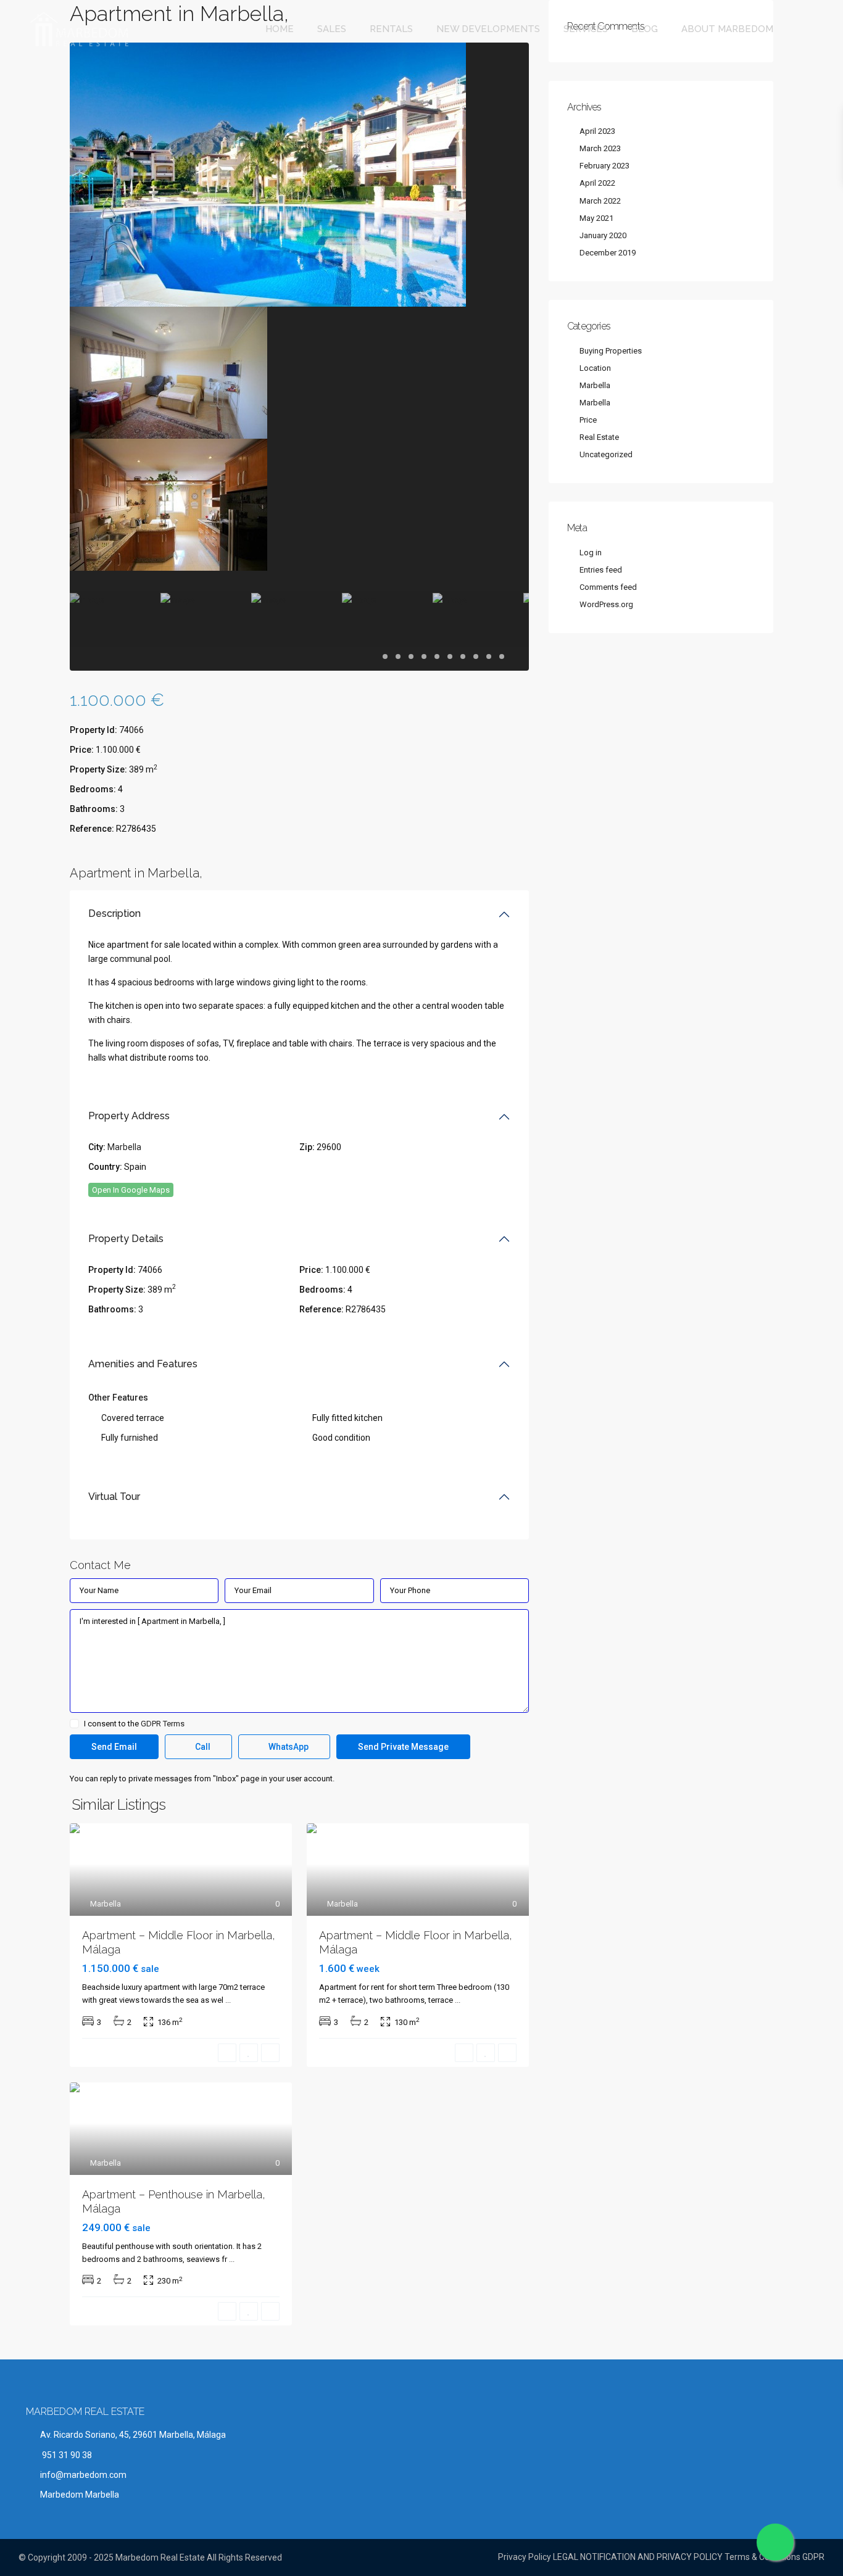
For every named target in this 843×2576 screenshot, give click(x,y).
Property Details (126, 1239)
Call (202, 1747)
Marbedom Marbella (80, 2495)
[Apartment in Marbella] (268, 174)
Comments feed (608, 587)
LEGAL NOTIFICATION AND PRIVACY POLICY (638, 2557)
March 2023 (600, 148)
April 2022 (597, 183)
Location (595, 368)
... (228, 2000)
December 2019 (608, 253)
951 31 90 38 (66, 2455)
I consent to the (134, 1724)
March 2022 (600, 201)
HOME (280, 29)
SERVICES (586, 29)
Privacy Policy (525, 2557)
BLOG (645, 29)
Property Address (129, 1116)
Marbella (124, 1147)
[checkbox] (74, 1724)
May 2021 (596, 218)
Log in (591, 553)
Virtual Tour (114, 1497)
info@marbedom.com (83, 2475)
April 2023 (597, 131)
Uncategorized (606, 454)
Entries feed (601, 570)
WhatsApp (288, 1747)
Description (114, 913)
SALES (332, 29)
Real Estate (599, 437)
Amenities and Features (143, 1364)
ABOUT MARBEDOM (727, 29)
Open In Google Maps (131, 1190)
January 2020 (603, 235)
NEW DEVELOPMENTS (488, 29)
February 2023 (604, 166)
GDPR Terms (163, 1724)
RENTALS (391, 29)
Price (588, 420)
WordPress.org (606, 604)
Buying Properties (611, 351)
